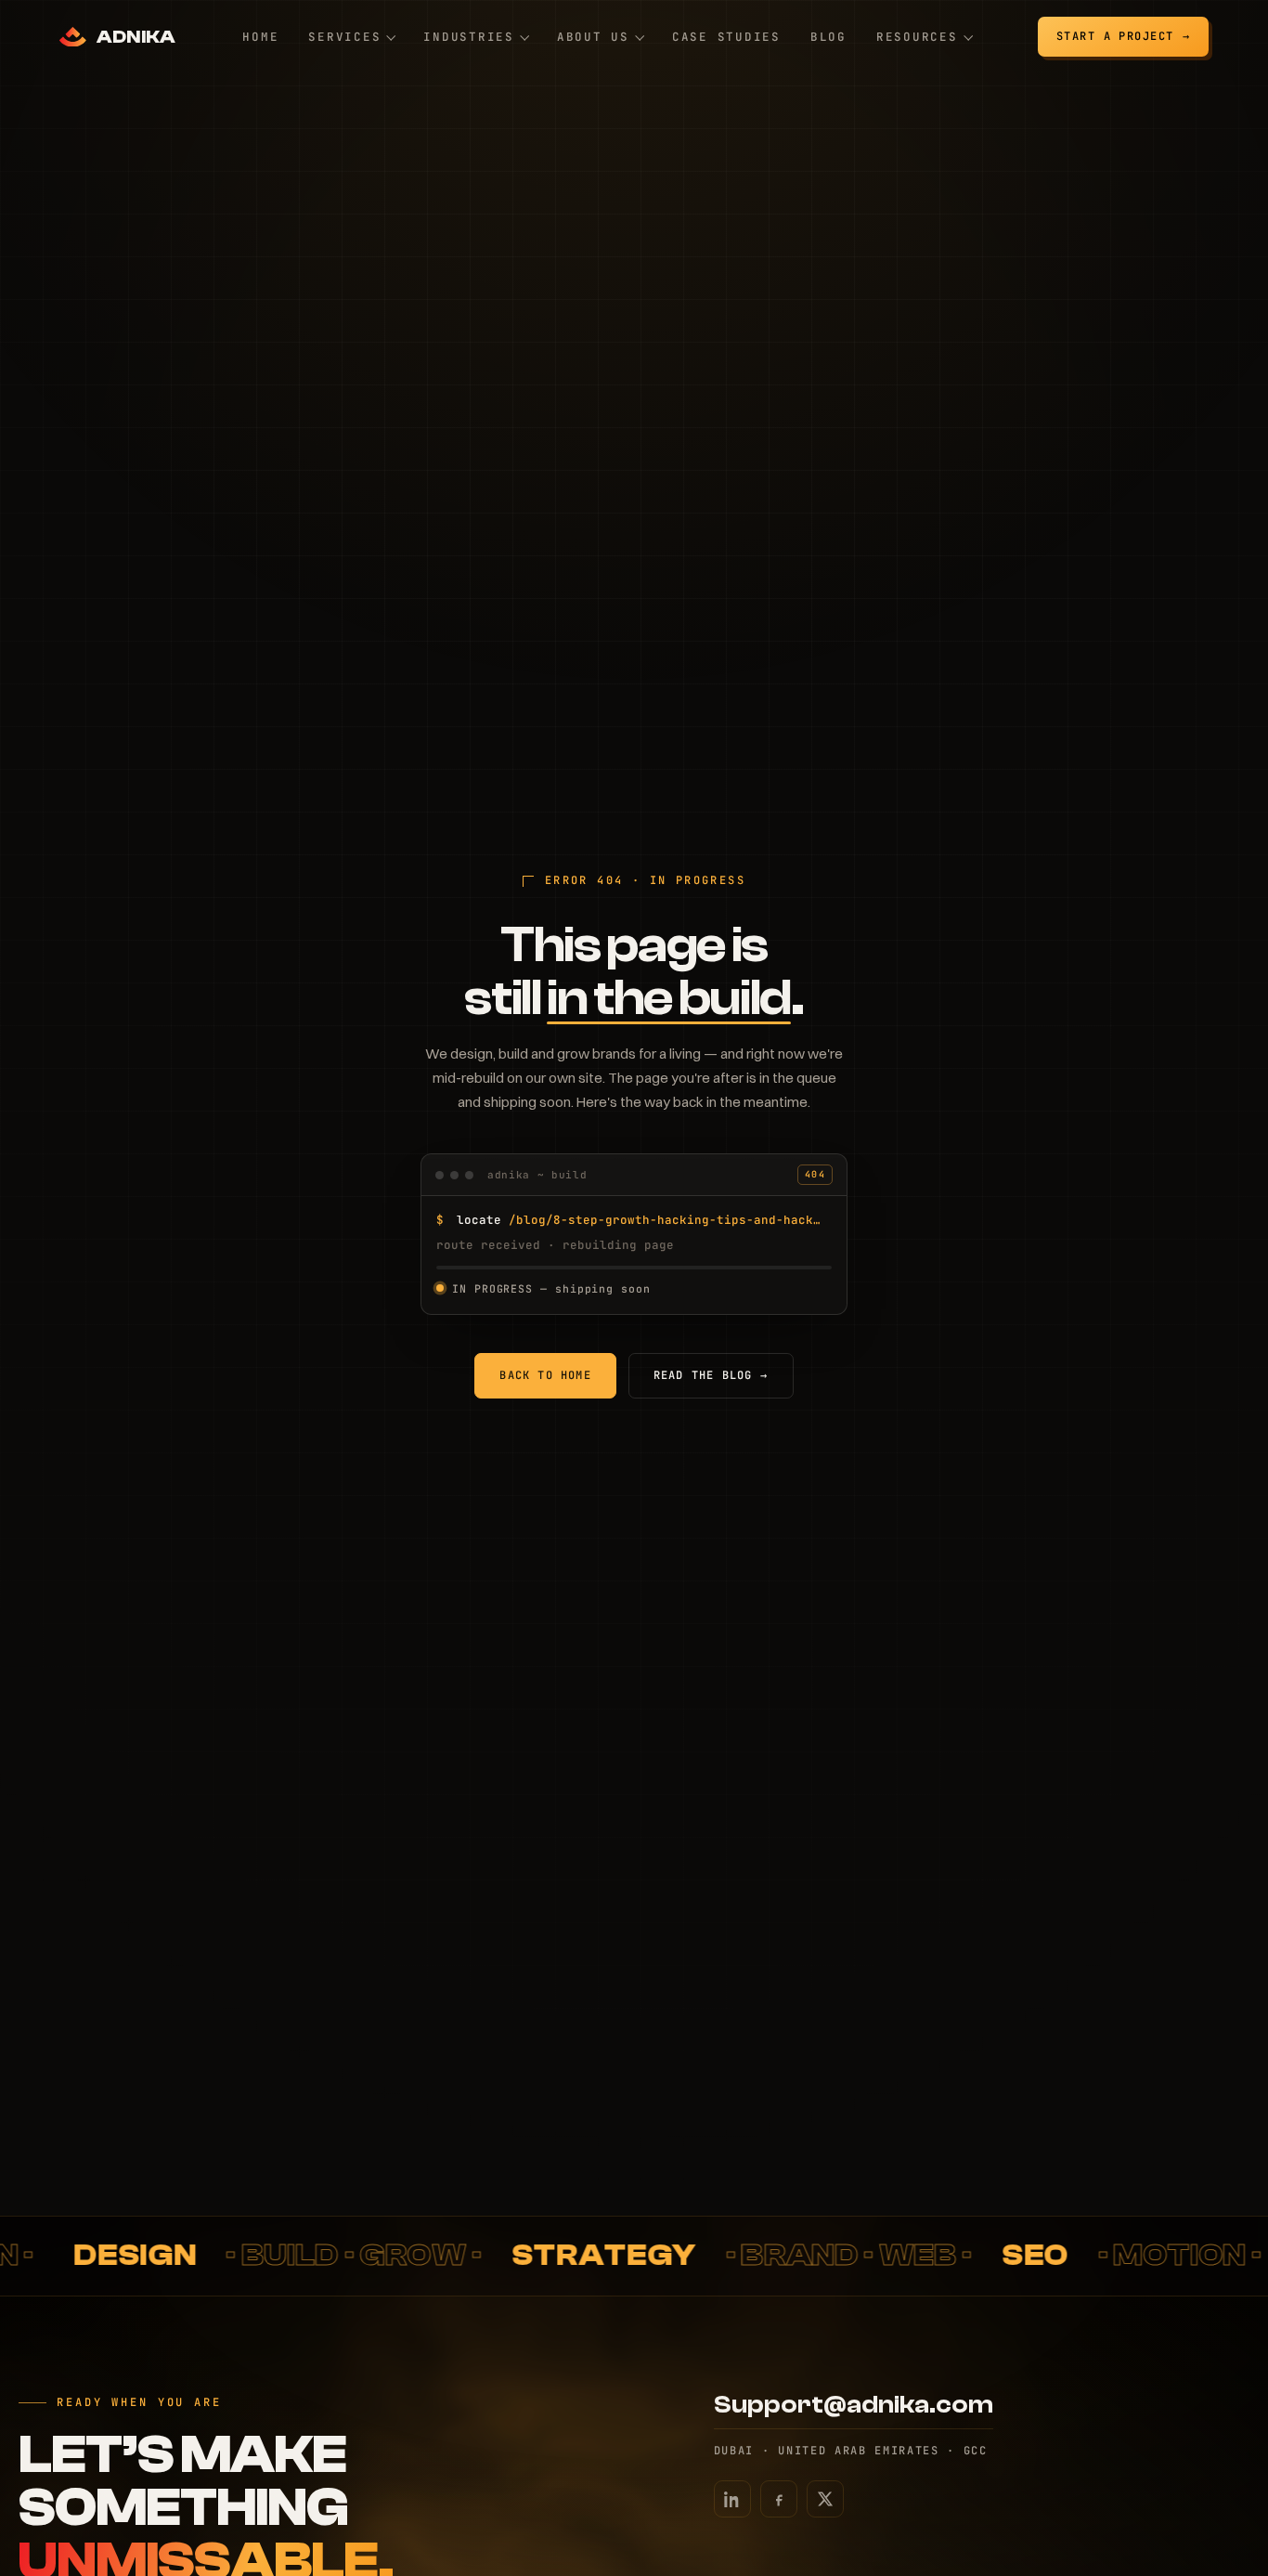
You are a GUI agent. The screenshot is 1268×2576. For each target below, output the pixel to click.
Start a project (1115, 36)
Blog (828, 37)
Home (260, 37)
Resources (917, 37)
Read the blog (711, 1375)
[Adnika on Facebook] (779, 2499)
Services (344, 37)
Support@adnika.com (854, 2405)
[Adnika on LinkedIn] (732, 2499)
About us (593, 37)
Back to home (545, 1375)
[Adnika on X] (825, 2499)
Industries (469, 37)
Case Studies (726, 37)
